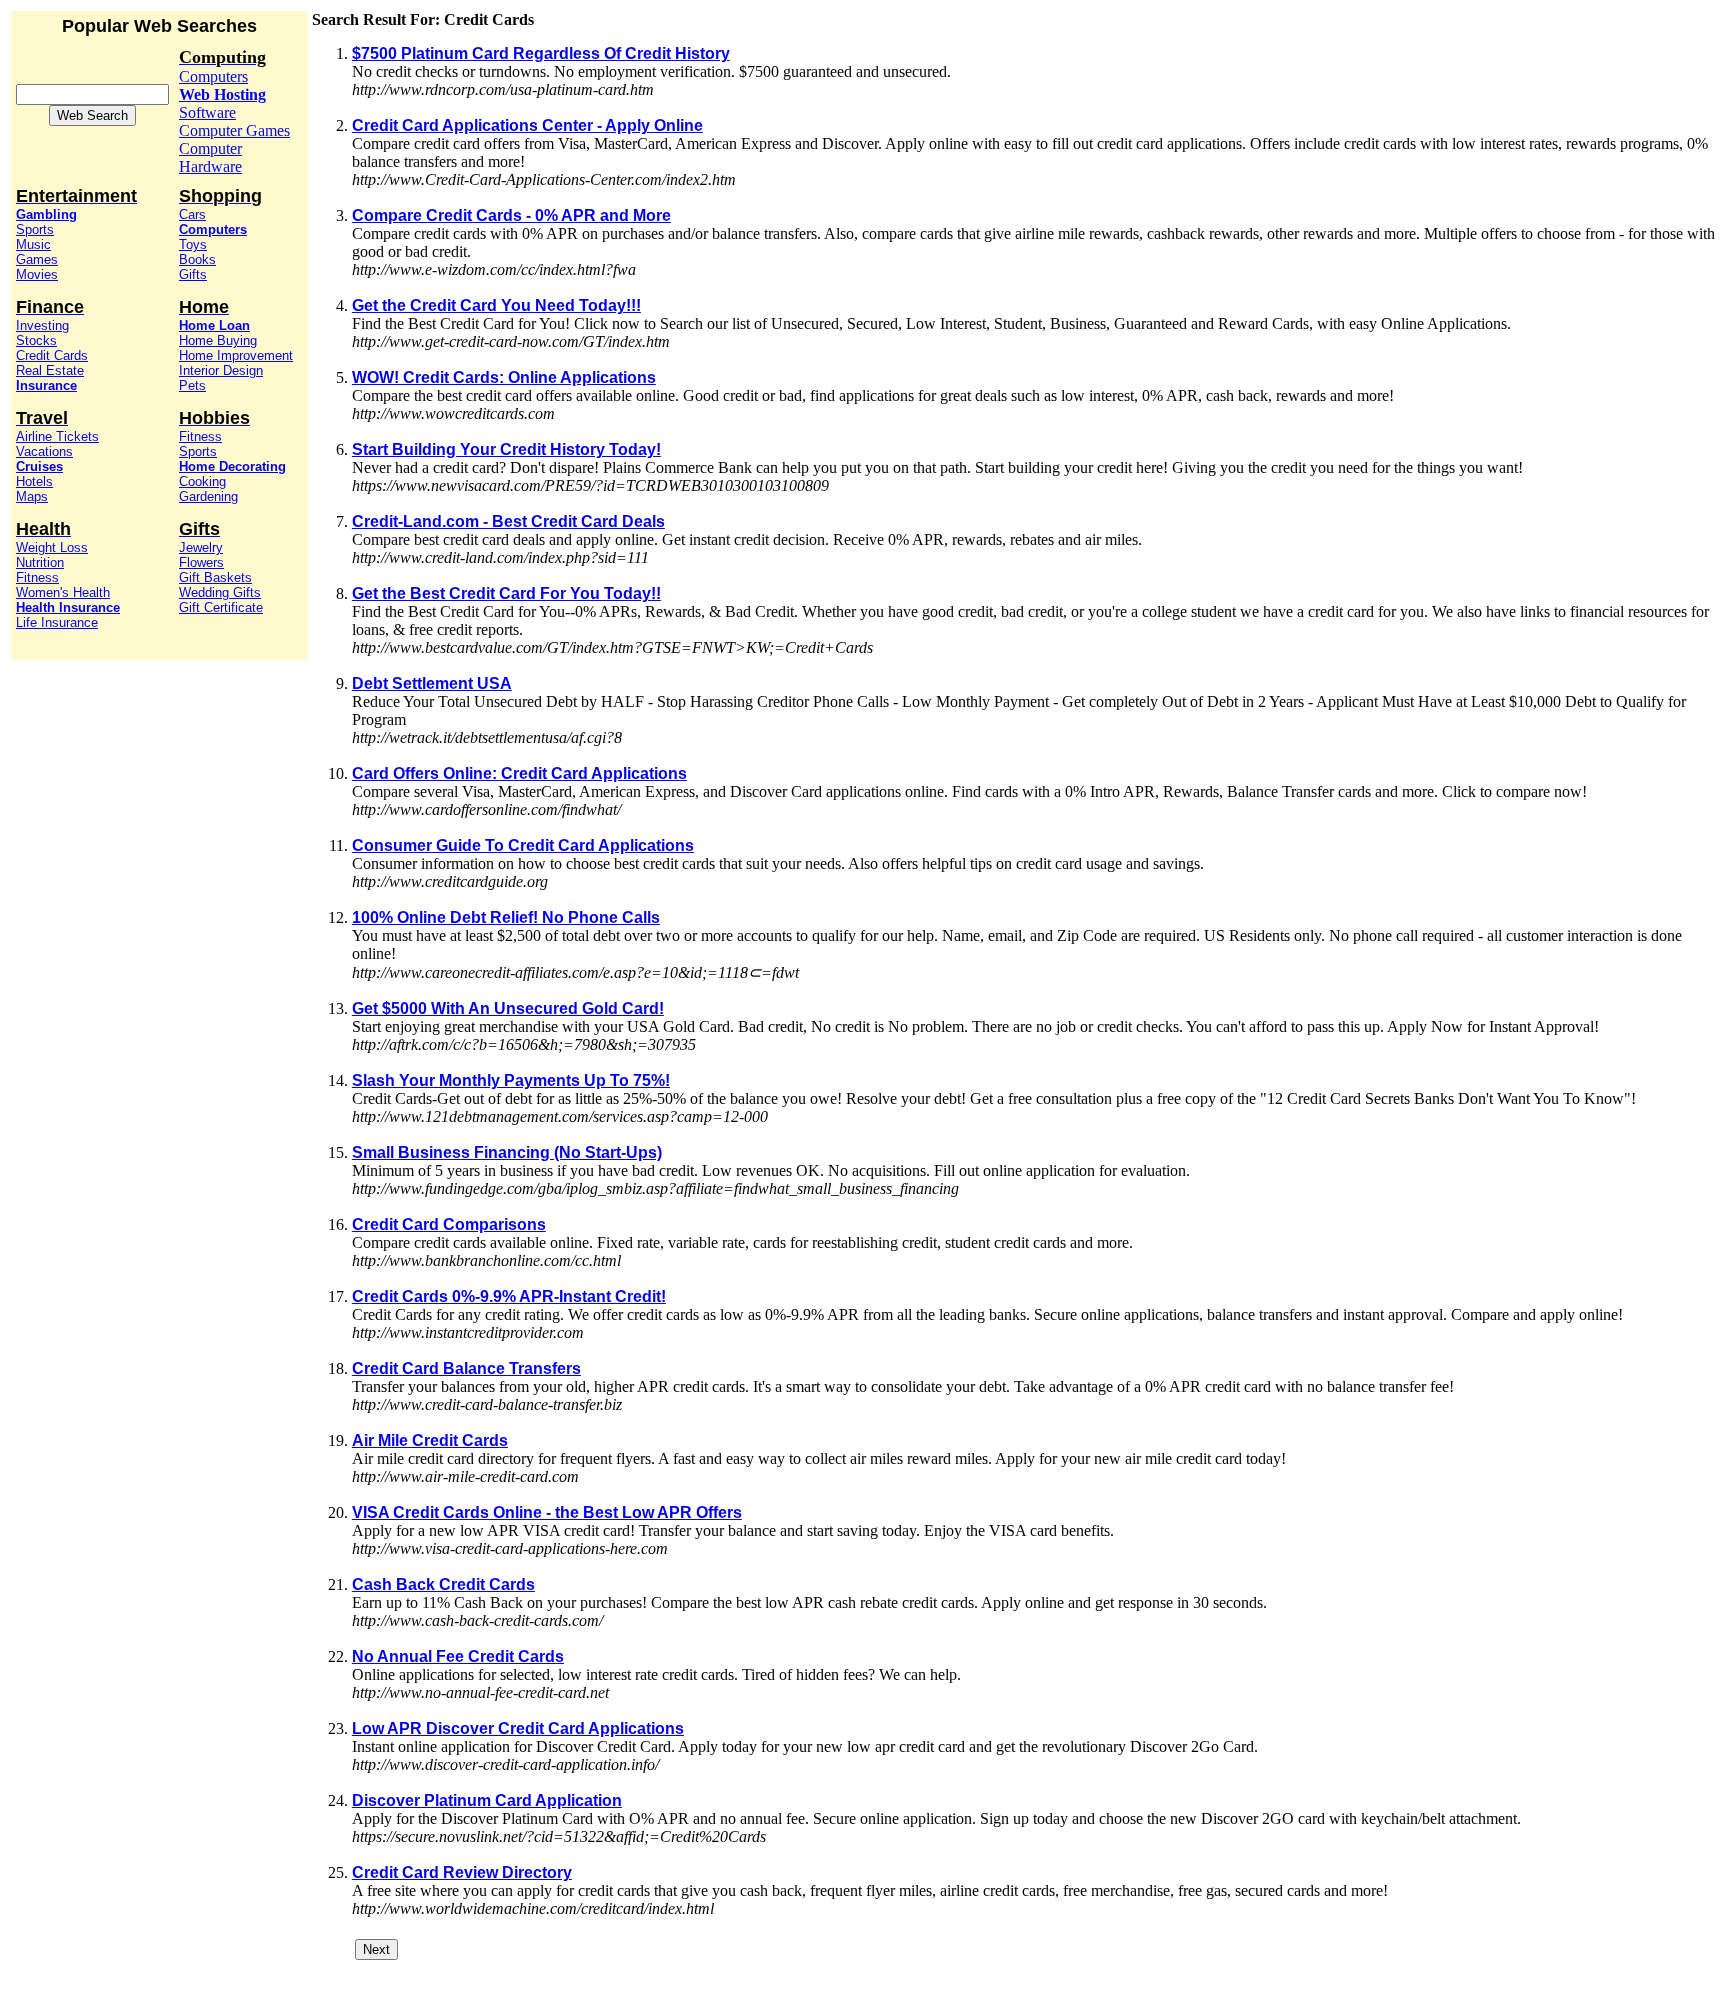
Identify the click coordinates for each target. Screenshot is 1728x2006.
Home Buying (218, 340)
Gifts (193, 274)
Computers (213, 76)
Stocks (36, 340)
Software (207, 112)
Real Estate (50, 370)
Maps (32, 496)
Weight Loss (52, 547)
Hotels (34, 481)
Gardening (208, 496)
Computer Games (234, 130)
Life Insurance (57, 622)
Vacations (44, 451)
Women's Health (63, 592)
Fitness (37, 577)
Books (197, 259)
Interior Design (221, 370)
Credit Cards (52, 355)
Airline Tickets (57, 436)
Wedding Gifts (220, 592)
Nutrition (40, 562)
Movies (37, 274)
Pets (192, 385)
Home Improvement (236, 355)
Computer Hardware (210, 157)
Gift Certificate (221, 607)
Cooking (202, 481)
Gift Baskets (215, 577)
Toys (193, 244)
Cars (192, 214)
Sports (35, 229)
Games (37, 259)
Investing (42, 325)
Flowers (201, 562)
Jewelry (201, 547)
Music (33, 244)
